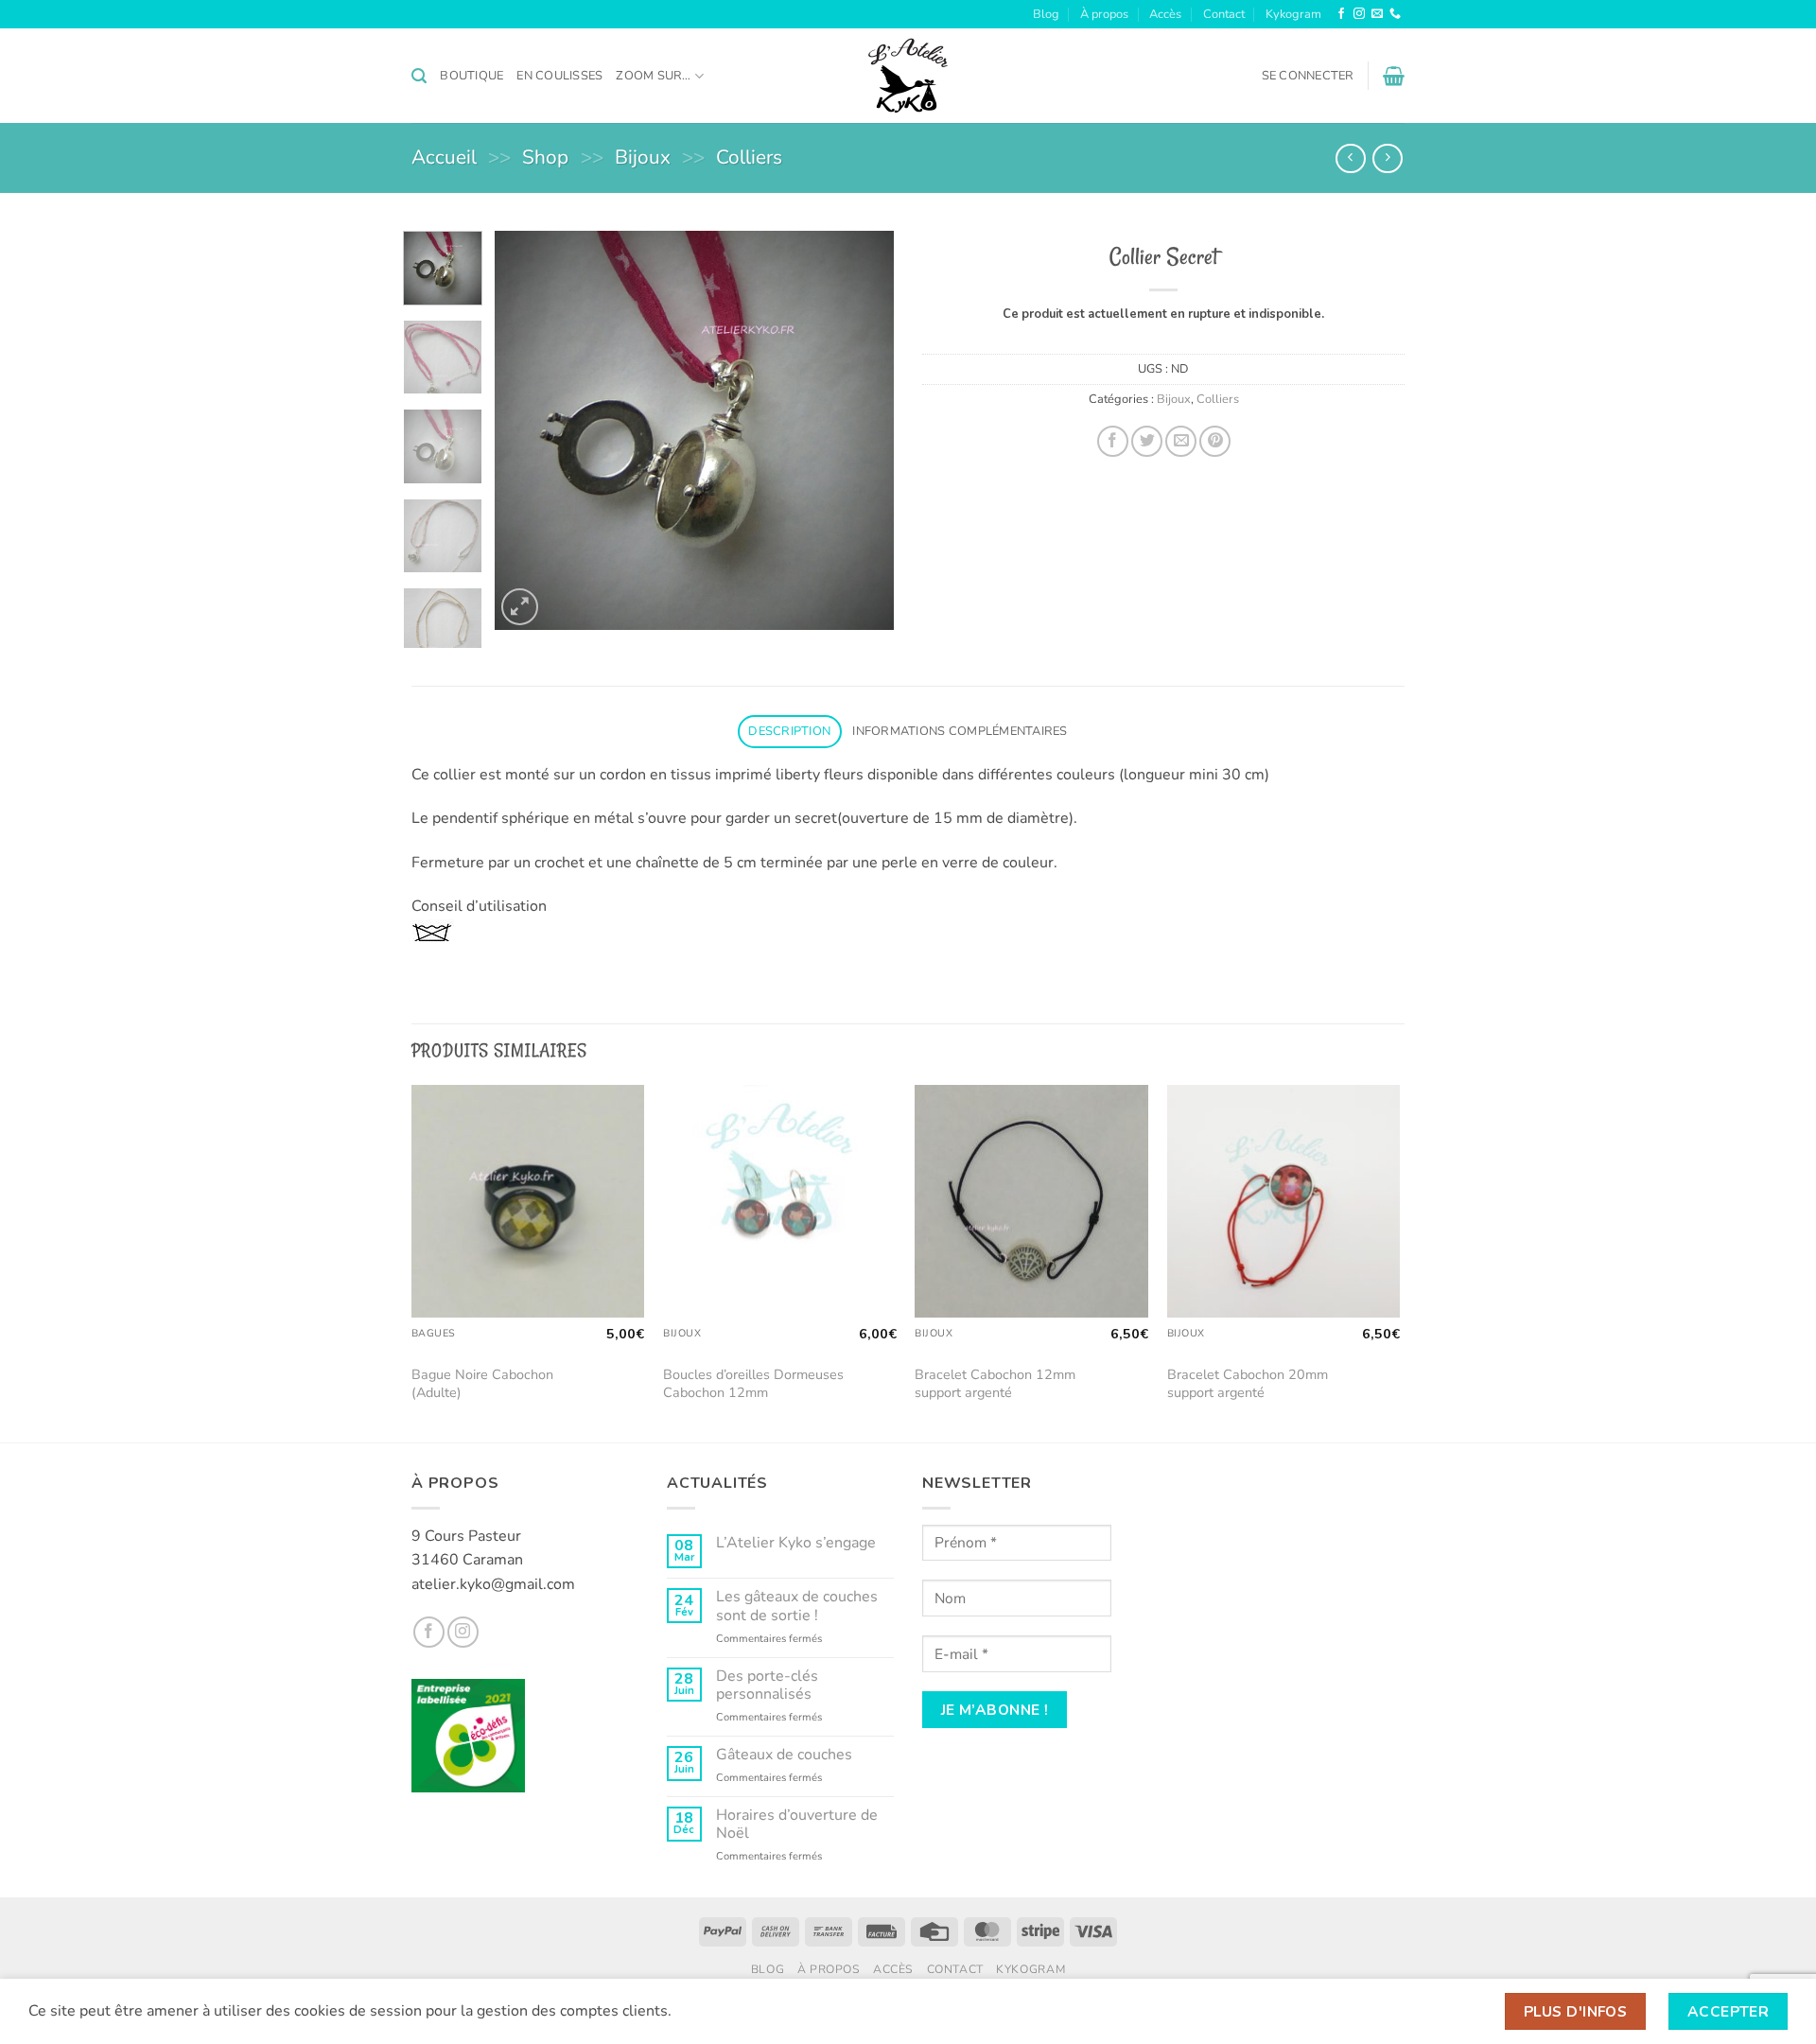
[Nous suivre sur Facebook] (1341, 14)
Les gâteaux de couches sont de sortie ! (797, 1606)
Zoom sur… (653, 76)
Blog (1046, 14)
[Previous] (527, 430)
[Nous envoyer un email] (1377, 14)
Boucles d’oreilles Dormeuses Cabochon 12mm (753, 1383)
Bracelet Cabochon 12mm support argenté (995, 1383)
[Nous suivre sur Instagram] (1359, 14)
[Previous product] (1387, 158)
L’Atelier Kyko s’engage (796, 1543)
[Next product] (1350, 158)
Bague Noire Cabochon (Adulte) (482, 1383)
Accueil (444, 157)
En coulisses (559, 76)
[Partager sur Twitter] (1147, 441)
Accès (1165, 14)
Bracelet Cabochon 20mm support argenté (1248, 1383)
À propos (1104, 14)
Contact (1224, 14)
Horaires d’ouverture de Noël (797, 1825)
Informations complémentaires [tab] (960, 731)
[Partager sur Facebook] (1113, 441)
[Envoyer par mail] (1181, 441)
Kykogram (1293, 14)
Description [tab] (789, 731)
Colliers (749, 157)
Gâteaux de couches (784, 1755)
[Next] (863, 430)
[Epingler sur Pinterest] (1215, 441)
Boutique (471, 76)
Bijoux (643, 157)
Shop (545, 157)
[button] (419, 76)
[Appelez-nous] (1395, 14)
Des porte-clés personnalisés (767, 1686)
